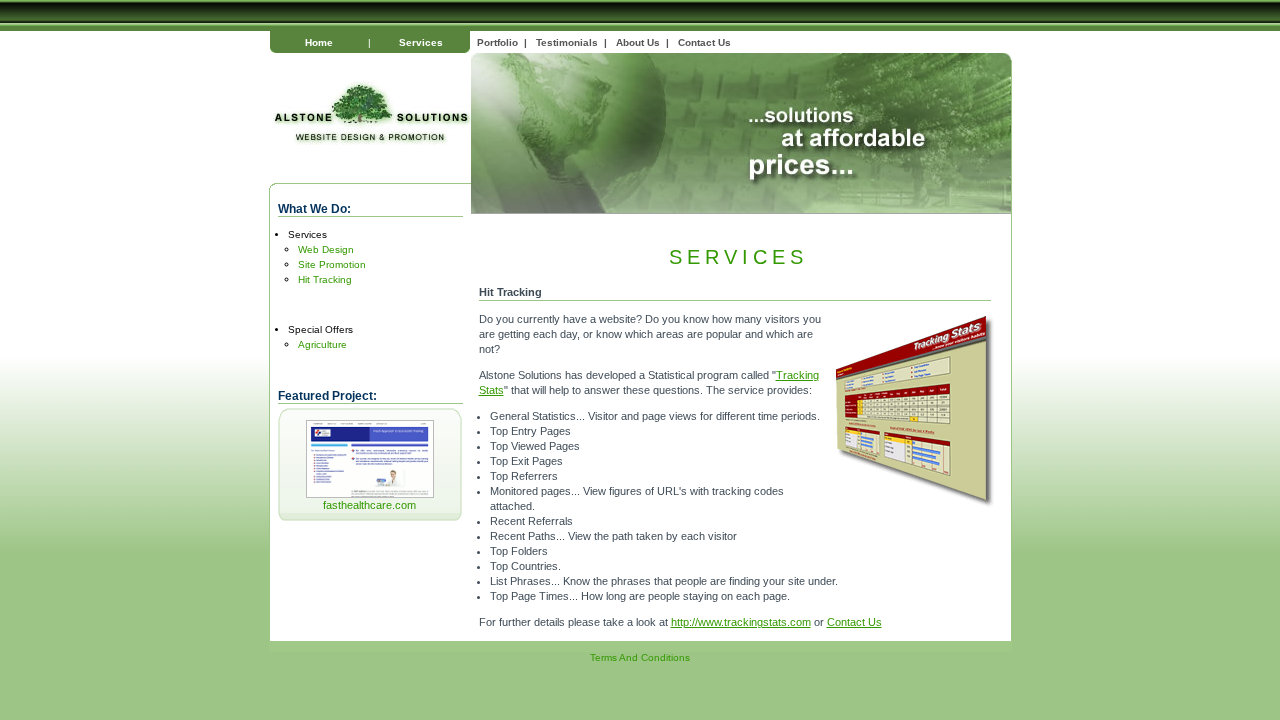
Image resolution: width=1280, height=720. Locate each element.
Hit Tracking (325, 279)
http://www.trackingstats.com (741, 622)
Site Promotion (332, 264)
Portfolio (497, 42)
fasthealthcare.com (369, 505)
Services (421, 42)
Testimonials (567, 42)
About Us (638, 42)
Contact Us (704, 42)
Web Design (326, 249)
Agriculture (322, 344)
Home (319, 42)
